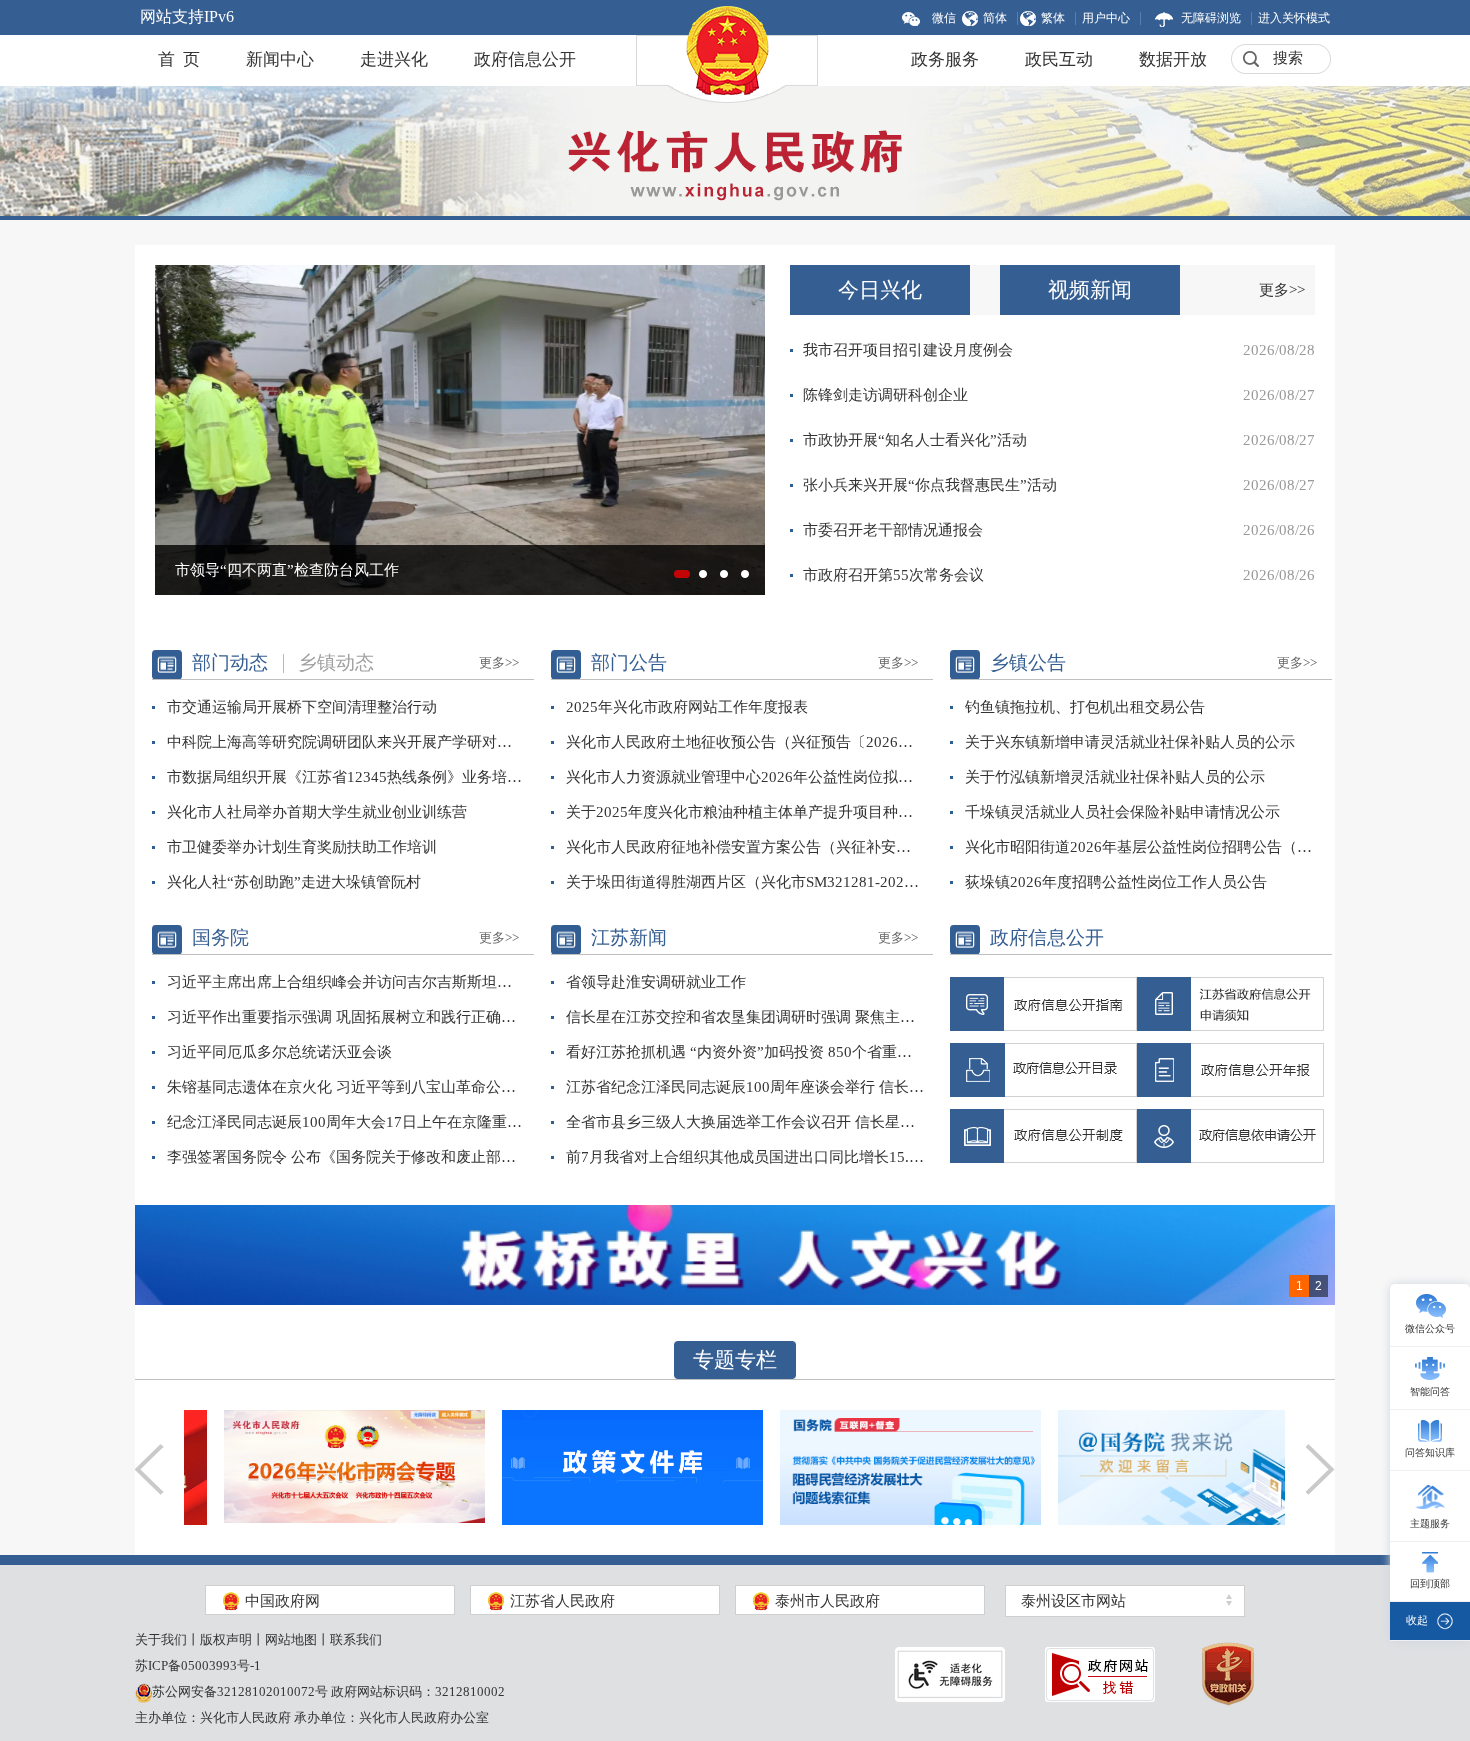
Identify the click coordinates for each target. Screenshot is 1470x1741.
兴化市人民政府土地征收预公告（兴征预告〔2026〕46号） (745, 742)
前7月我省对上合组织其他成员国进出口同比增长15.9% (745, 1157)
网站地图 (291, 1639)
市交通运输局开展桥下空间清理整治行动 (302, 707)
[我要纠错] (1100, 1674)
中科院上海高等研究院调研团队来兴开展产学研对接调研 (346, 742)
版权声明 (226, 1639)
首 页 (179, 59)
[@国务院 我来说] (1148, 1465)
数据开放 (1173, 59)
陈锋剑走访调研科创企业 (885, 395)
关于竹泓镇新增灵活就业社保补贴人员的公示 (1115, 777)
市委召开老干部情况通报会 (893, 530)
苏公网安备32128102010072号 (240, 1691)
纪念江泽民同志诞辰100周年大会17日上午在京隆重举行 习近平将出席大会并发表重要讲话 (346, 1122)
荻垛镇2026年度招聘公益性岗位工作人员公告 (1116, 882)
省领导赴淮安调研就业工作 (656, 982)
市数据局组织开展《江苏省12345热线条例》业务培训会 (346, 777)
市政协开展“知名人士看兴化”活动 (915, 440)
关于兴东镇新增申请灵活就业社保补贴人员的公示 (1130, 742)
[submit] (1249, 60)
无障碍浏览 (1211, 18)
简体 (995, 18)
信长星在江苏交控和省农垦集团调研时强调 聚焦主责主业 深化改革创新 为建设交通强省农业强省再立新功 (745, 1017)
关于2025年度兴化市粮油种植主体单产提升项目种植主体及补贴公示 (745, 812)
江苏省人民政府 (560, 1601)
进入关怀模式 (1294, 18)
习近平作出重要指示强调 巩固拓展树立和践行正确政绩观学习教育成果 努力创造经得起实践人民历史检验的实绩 (346, 1017)
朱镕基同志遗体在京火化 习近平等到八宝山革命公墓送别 (346, 1087)
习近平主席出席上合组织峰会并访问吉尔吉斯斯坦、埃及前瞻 (346, 982)
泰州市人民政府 (825, 1601)
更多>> (1282, 290)
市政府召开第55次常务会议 (893, 575)
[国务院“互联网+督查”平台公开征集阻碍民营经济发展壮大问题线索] (870, 1465)
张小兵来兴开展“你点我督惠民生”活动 (930, 485)
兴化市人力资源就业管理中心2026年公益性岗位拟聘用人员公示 (745, 777)
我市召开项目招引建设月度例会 (908, 350)
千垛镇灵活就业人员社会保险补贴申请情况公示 (1122, 812)
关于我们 (161, 1639)
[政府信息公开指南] (1043, 1004)
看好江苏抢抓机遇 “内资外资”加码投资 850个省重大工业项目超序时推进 (745, 1052)
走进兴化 (394, 59)
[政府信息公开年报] (1230, 1070)
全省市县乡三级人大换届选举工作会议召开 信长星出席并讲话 (745, 1122)
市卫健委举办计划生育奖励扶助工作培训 (302, 847)
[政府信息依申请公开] (1230, 1136)
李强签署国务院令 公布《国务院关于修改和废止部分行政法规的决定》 (346, 1157)
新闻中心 (280, 59)
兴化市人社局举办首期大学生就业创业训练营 (317, 812)
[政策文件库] (592, 1465)
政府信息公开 (525, 59)
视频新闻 (1090, 290)
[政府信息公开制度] (1043, 1136)
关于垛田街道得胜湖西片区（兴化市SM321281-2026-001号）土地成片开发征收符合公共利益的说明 (745, 882)
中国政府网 (280, 1601)
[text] (1288, 58)
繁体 (1053, 18)
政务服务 (945, 59)
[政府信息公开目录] (1043, 1070)
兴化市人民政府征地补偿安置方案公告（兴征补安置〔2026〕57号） (745, 847)
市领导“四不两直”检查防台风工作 (287, 570)
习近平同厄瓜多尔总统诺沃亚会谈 (279, 1052)
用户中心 (1106, 18)
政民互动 (1059, 59)
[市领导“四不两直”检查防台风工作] (460, 428)
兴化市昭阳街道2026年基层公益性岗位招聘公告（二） (1144, 847)
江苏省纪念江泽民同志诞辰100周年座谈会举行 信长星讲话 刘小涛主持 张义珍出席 (745, 1087)
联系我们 (356, 1639)
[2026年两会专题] (314, 1465)
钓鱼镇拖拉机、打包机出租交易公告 (1085, 707)
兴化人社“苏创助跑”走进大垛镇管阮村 (294, 882)
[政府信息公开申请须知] (1230, 1004)
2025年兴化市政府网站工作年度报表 (687, 707)
